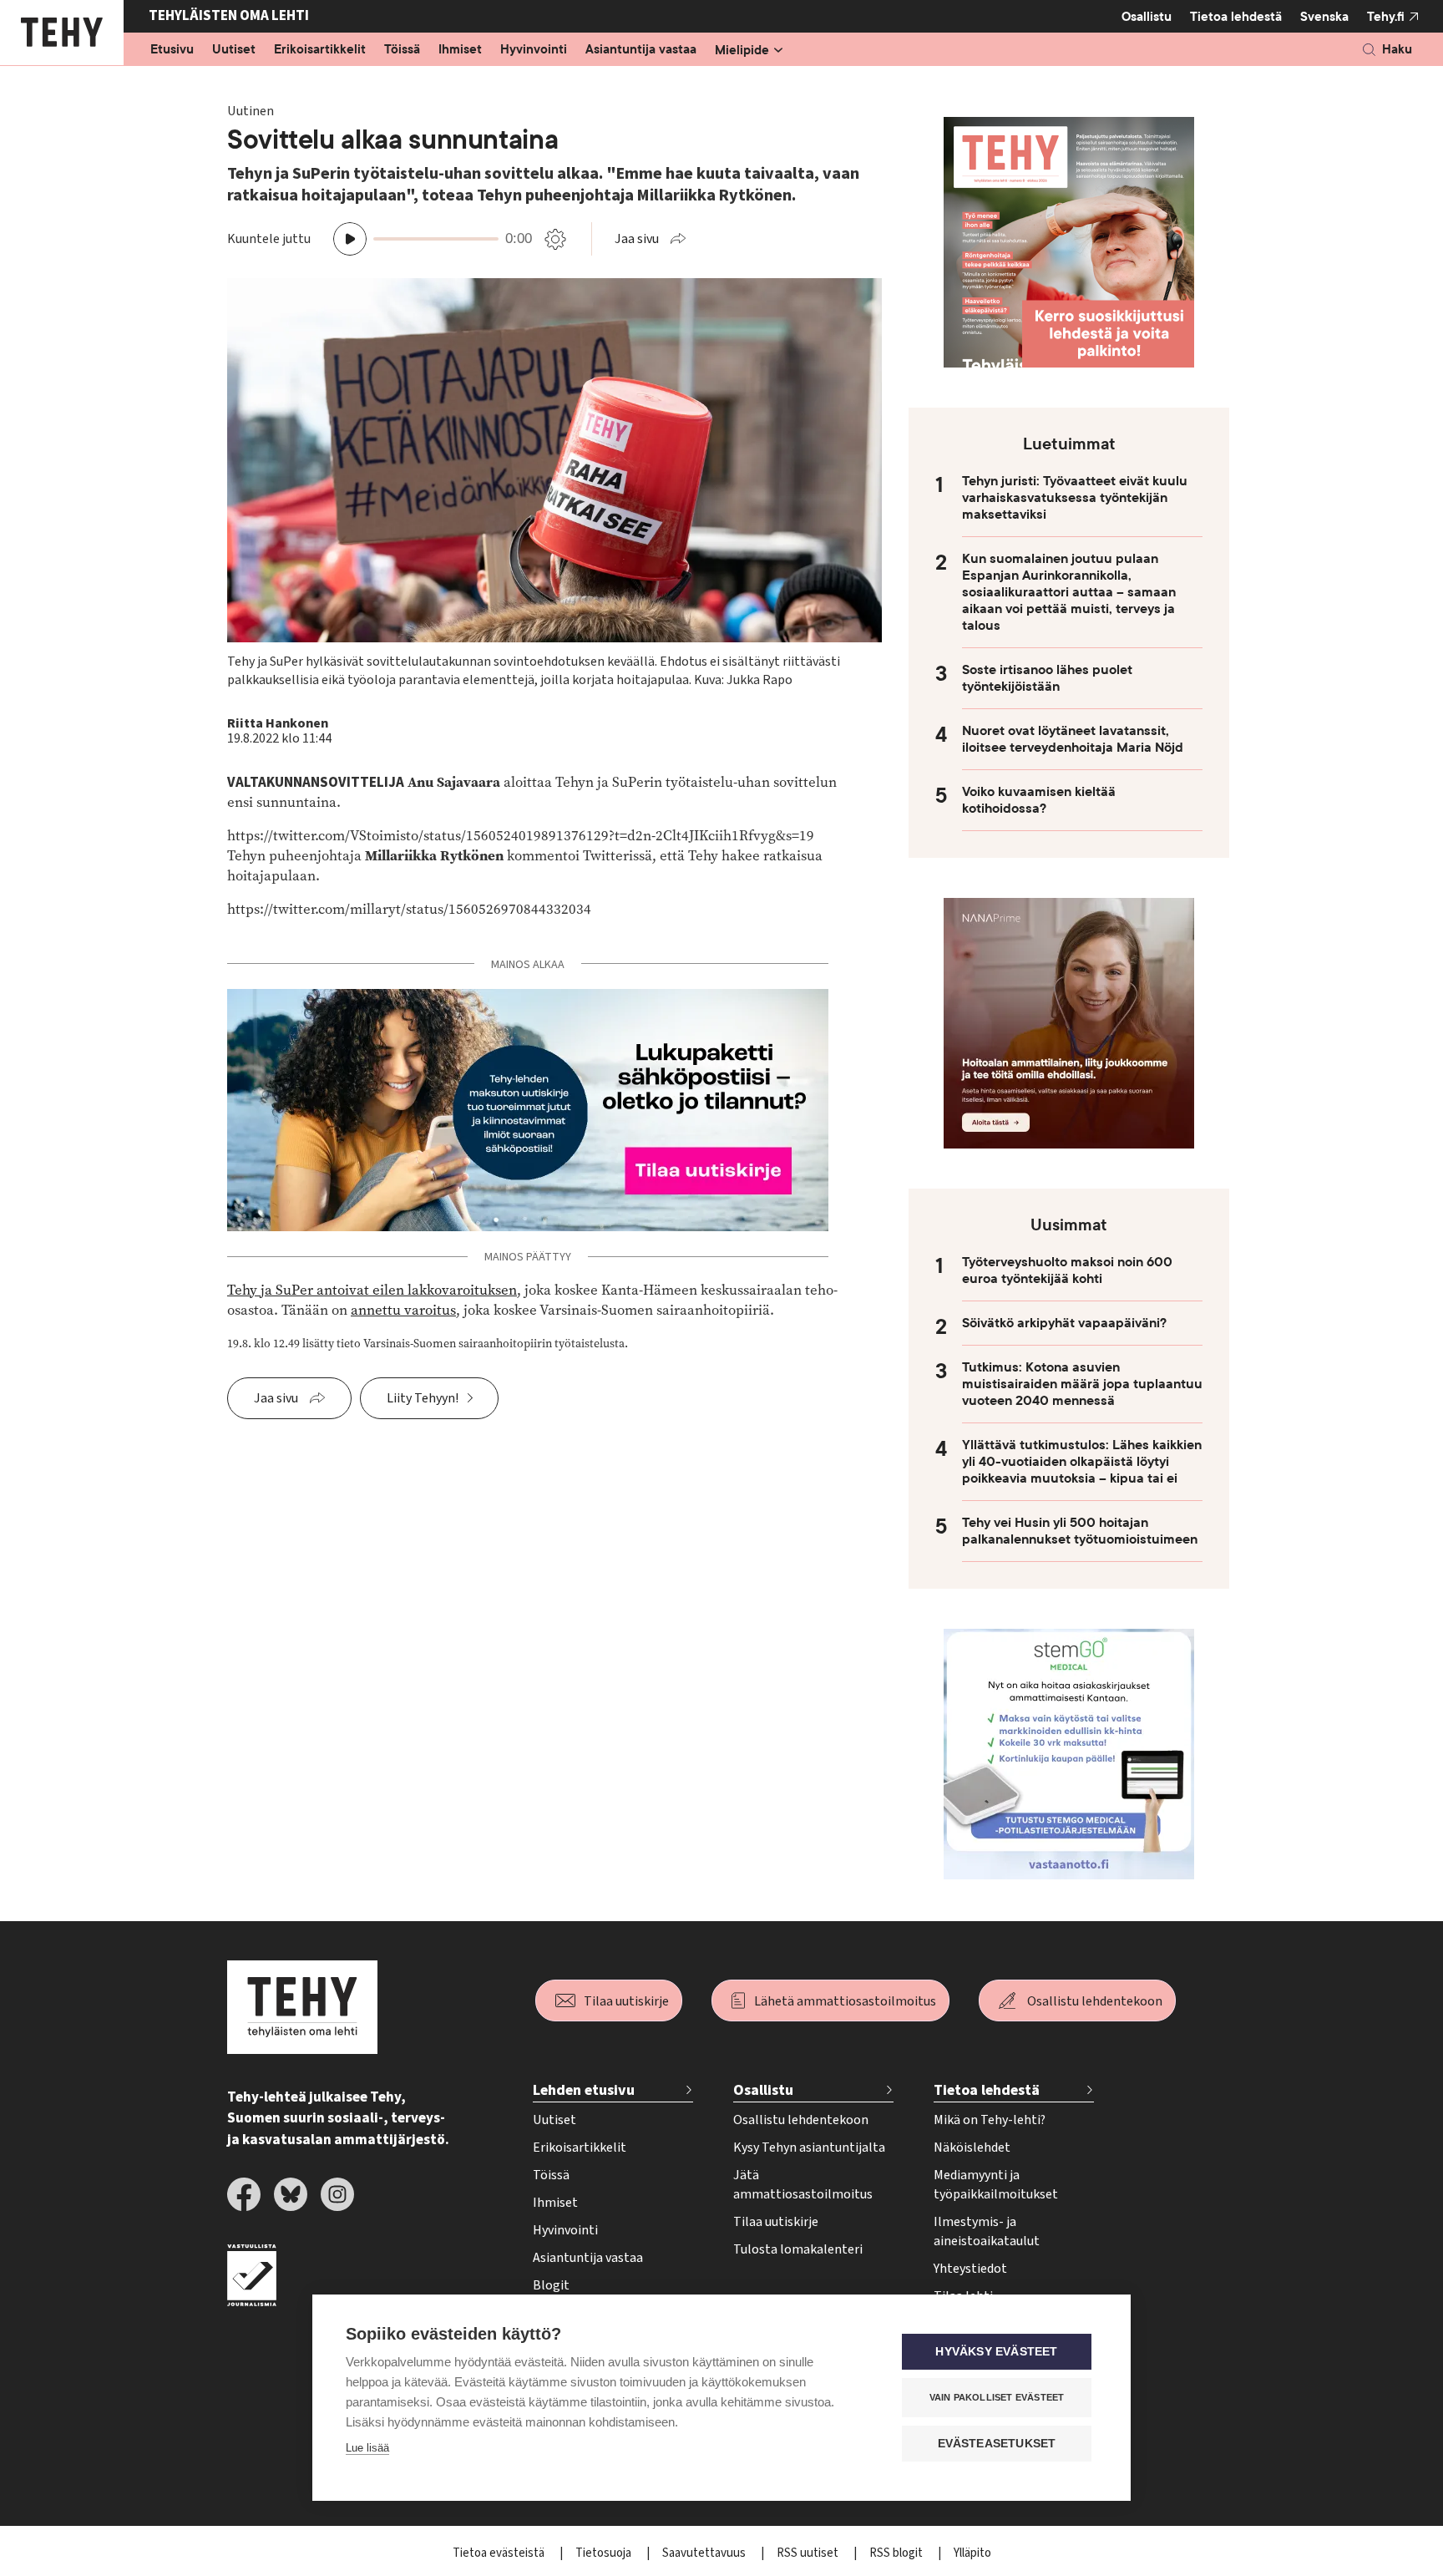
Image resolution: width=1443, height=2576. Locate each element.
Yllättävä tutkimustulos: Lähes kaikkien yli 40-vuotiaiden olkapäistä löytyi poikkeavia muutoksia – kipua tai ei (1082, 1462)
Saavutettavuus (705, 2553)
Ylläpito (972, 2553)
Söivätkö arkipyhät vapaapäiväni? (1064, 1323)
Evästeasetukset (997, 2444)
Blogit (551, 2285)
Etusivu (172, 50)
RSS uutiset (809, 2553)
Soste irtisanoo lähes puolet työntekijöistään (1047, 678)
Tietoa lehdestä (1236, 17)
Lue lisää (367, 2448)
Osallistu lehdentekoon (1095, 2001)
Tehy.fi (1386, 17)
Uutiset (234, 50)
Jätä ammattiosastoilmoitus (803, 2185)
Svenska (1324, 17)
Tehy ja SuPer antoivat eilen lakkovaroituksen (372, 1290)
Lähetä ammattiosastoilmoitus (845, 2001)
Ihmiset (460, 50)
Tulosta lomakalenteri (798, 2249)
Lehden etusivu (584, 2090)
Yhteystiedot (970, 2269)
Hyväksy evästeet (996, 2352)
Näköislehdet (972, 2148)
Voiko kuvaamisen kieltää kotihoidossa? (1039, 800)
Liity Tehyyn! (423, 1398)
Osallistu (1147, 17)
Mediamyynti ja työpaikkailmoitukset (996, 2185)
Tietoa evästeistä (500, 2553)
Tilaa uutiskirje (626, 2001)
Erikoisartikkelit (320, 50)
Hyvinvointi (534, 50)
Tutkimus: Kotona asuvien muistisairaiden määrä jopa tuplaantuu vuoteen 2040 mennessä (1082, 1384)
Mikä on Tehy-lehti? (990, 2120)
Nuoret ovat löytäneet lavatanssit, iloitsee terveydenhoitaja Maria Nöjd (1073, 739)
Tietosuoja (605, 2553)
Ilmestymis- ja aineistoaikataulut (987, 2231)
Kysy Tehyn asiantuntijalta (809, 2148)
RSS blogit (897, 2553)
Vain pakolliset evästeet (997, 2397)
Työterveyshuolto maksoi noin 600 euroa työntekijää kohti (1067, 1270)
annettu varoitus (403, 1310)
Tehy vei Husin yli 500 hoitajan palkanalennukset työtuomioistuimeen (1080, 1531)
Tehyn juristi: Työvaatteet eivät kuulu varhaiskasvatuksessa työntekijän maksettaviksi (1075, 498)
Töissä (402, 50)
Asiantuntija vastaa (641, 50)
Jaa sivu (637, 239)
